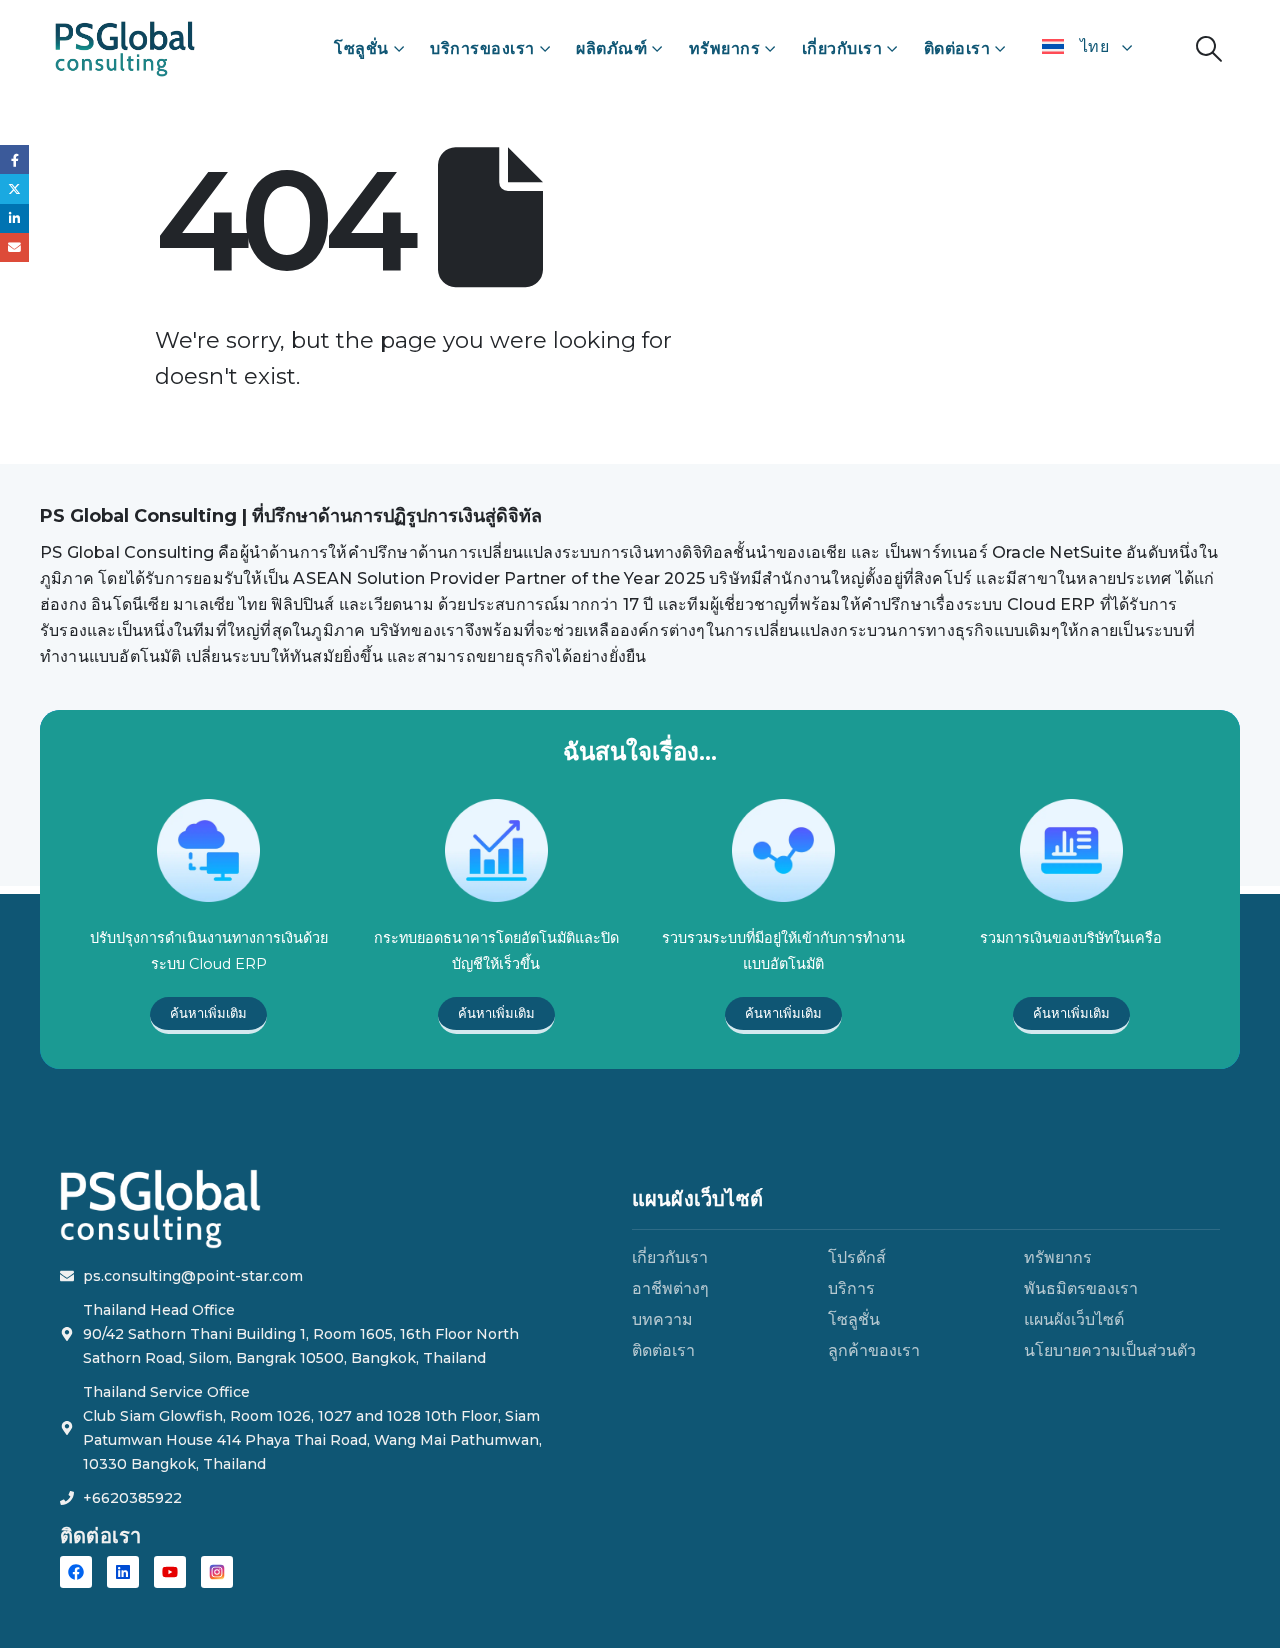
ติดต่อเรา (957, 48)
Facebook (14, 159)
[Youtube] (170, 1572)
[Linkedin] (123, 1572)
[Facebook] (76, 1572)
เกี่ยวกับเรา (842, 48)
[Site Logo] (125, 48)
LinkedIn (14, 218)
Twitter (14, 188)
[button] (1209, 49)
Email (14, 247)
